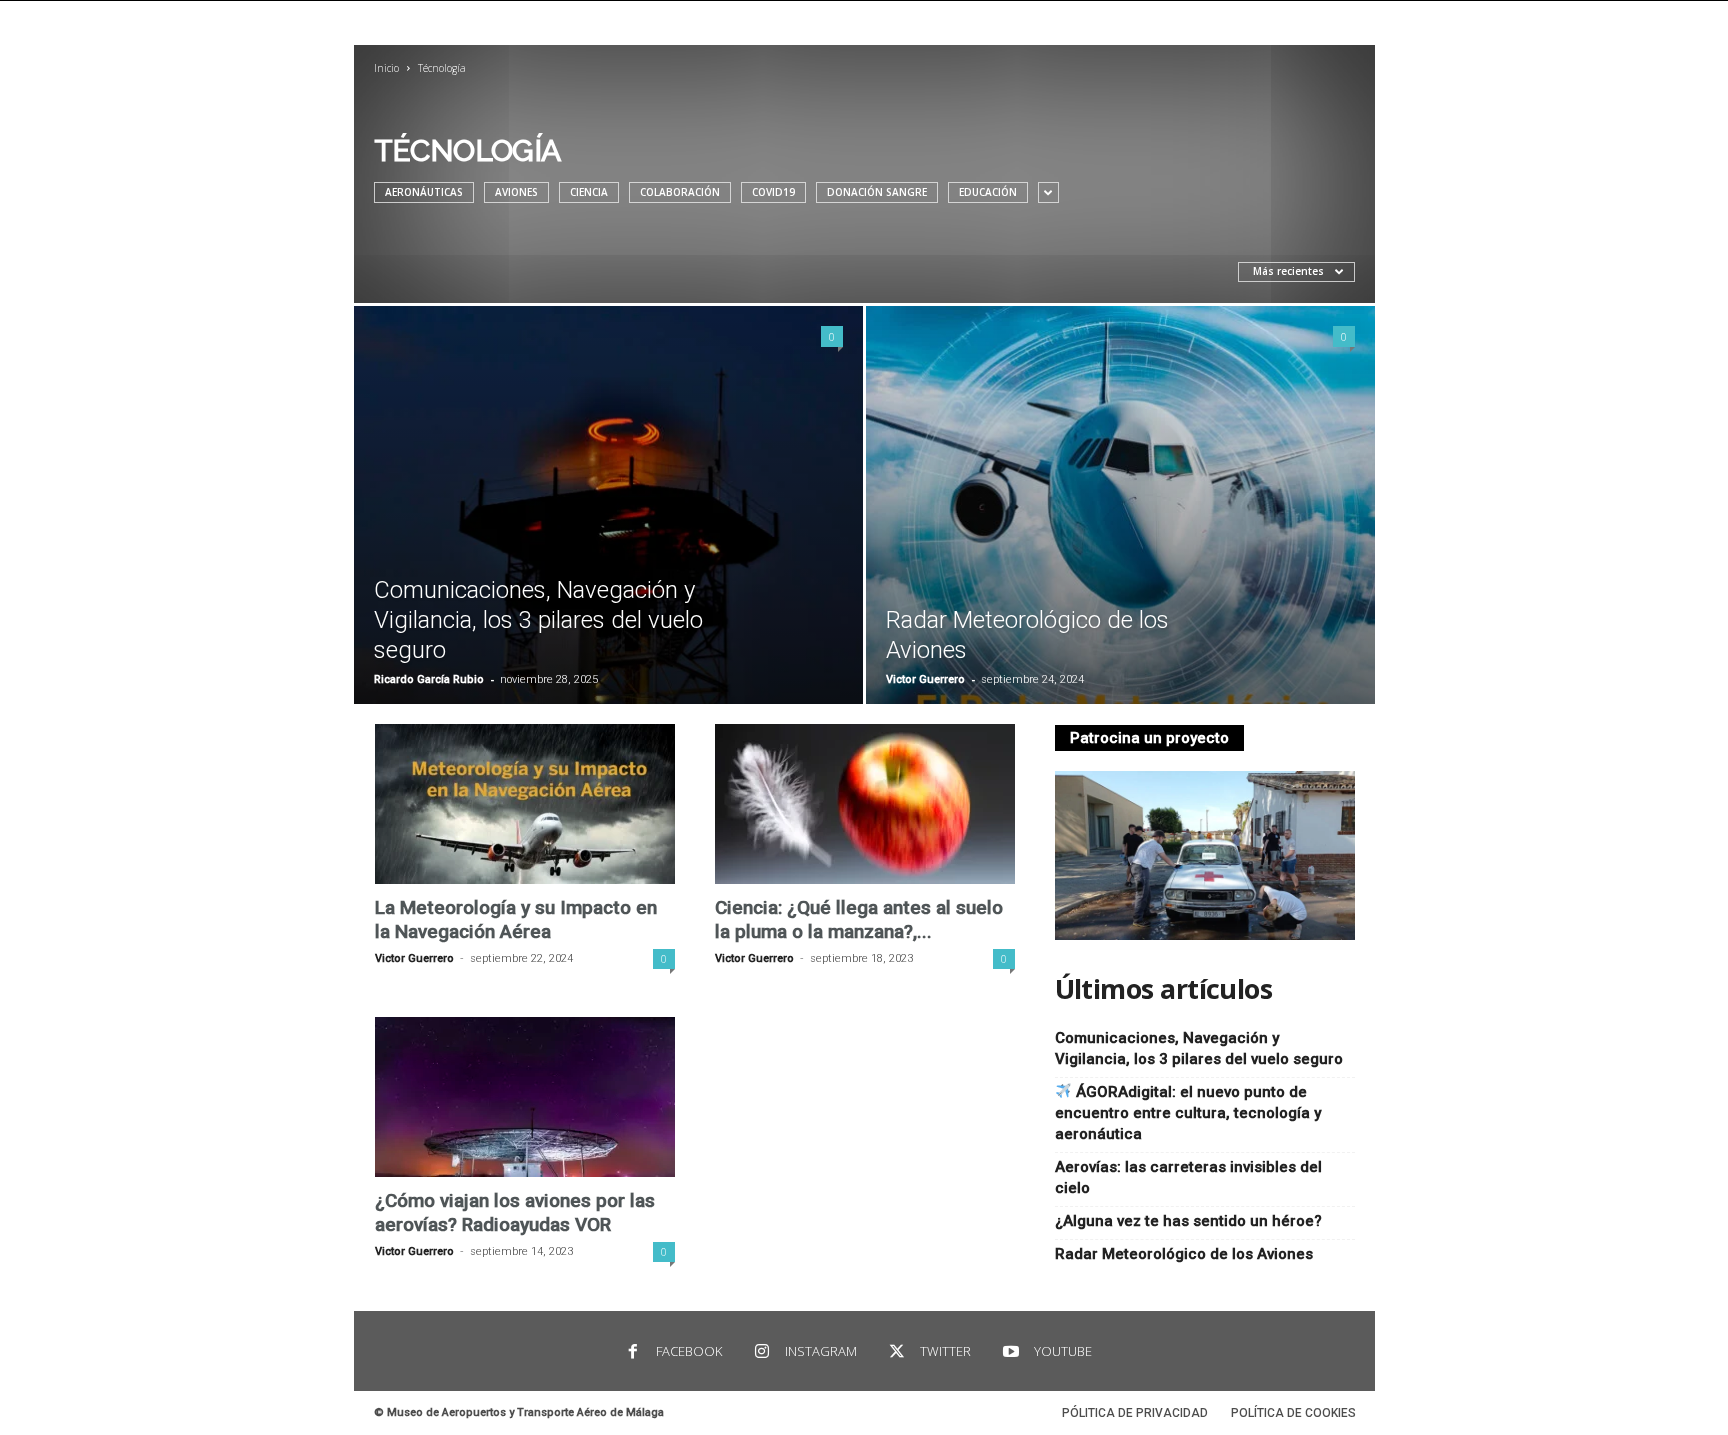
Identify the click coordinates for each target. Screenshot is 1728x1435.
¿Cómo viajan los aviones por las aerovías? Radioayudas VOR (515, 1212)
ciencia (589, 192)
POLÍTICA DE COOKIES (1293, 1413)
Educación (988, 192)
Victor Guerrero (925, 679)
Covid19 (773, 192)
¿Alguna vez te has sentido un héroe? (1188, 1221)
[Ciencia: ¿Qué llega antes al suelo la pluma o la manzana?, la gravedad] (865, 804)
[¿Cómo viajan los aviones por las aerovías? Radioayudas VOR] (525, 1097)
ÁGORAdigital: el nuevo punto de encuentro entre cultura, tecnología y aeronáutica (1188, 1113)
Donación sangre (877, 192)
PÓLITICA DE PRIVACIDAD (1135, 1413)
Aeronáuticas (424, 192)
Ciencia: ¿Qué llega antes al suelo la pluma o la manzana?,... (859, 919)
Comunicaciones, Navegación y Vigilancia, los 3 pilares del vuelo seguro (538, 620)
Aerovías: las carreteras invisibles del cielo (1188, 1177)
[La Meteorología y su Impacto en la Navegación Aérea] (525, 804)
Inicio (386, 68)
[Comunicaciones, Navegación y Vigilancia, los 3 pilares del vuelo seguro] (608, 505)
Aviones (516, 192)
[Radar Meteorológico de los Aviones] (1120, 505)
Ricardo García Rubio (429, 679)
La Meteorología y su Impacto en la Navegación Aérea (516, 919)
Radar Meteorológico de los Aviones (1184, 1254)
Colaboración (680, 192)
